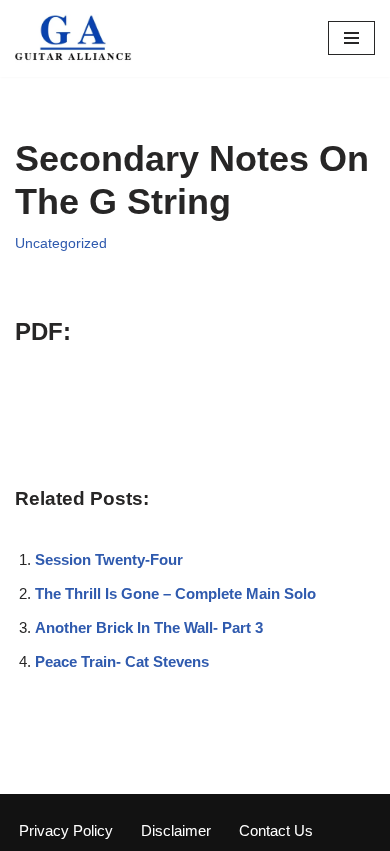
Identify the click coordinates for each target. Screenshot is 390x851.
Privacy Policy (66, 830)
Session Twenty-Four (109, 559)
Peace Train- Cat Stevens (122, 661)
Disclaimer (176, 830)
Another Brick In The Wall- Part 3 (149, 627)
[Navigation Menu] (351, 38)
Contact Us (276, 830)
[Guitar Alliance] (75, 38)
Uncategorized (61, 243)
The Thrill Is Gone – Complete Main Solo (175, 593)
